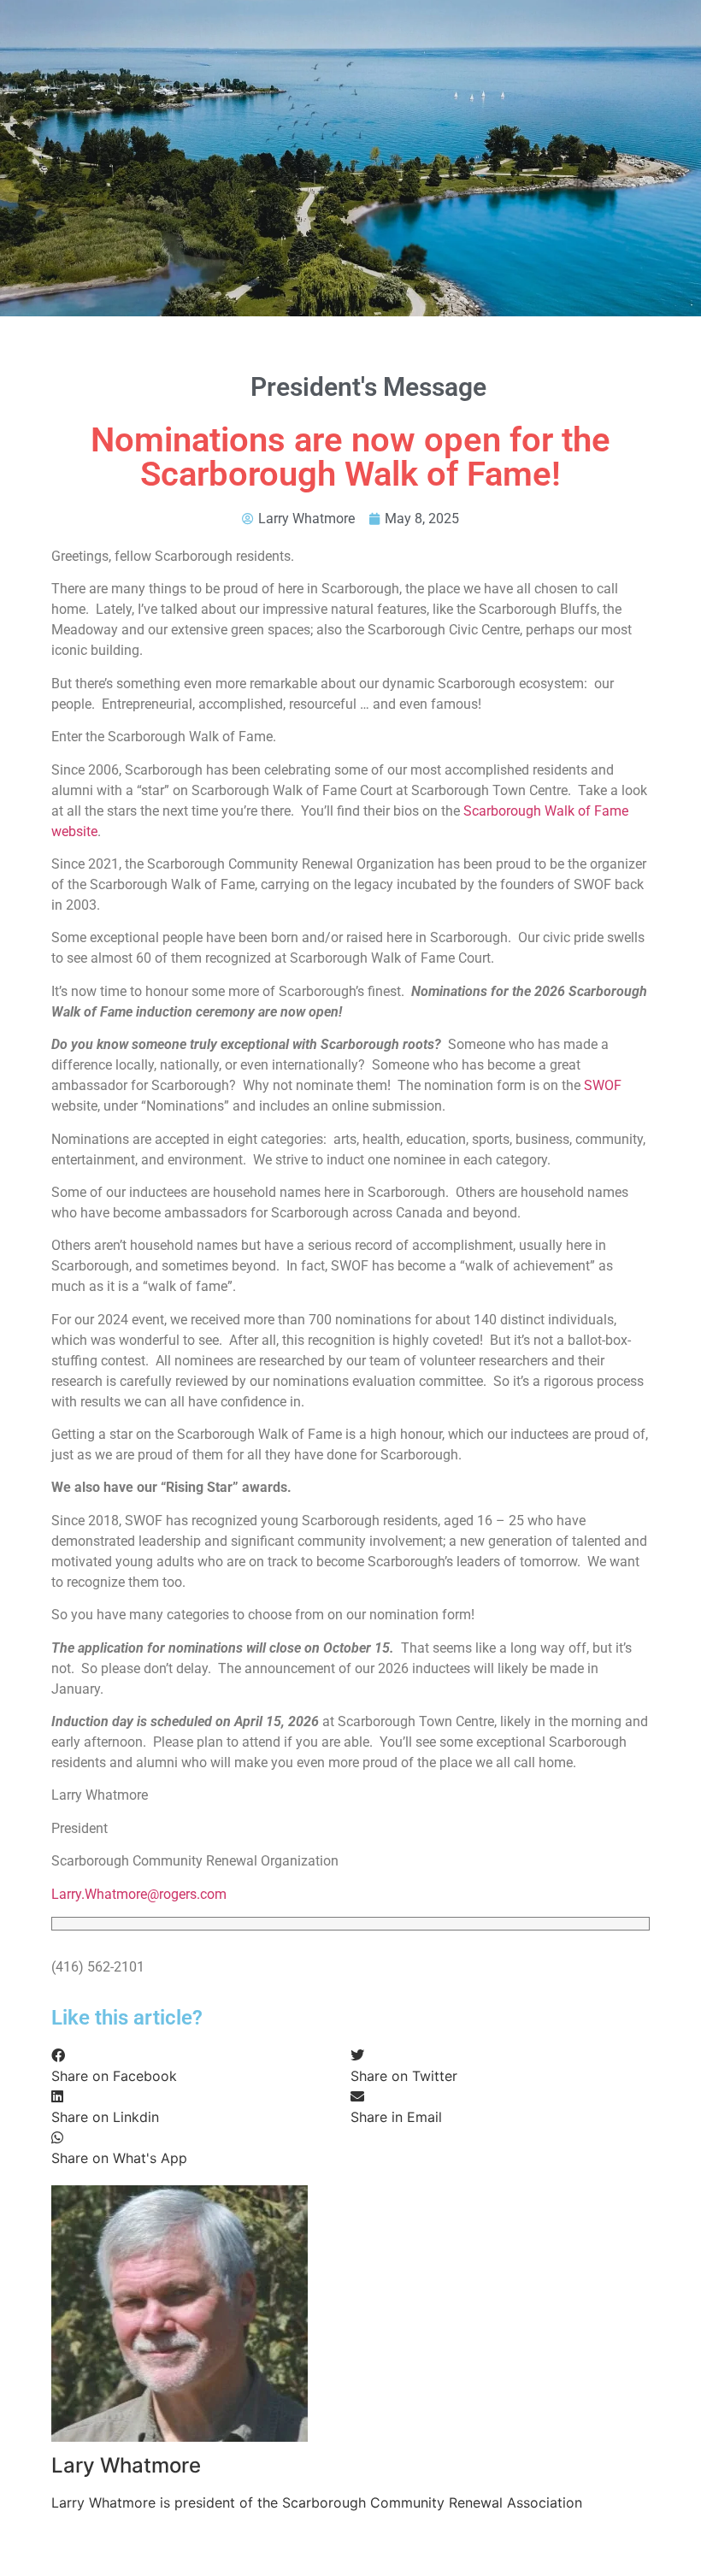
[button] (201, 2066)
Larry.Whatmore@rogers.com (139, 1894)
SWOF (603, 1085)
